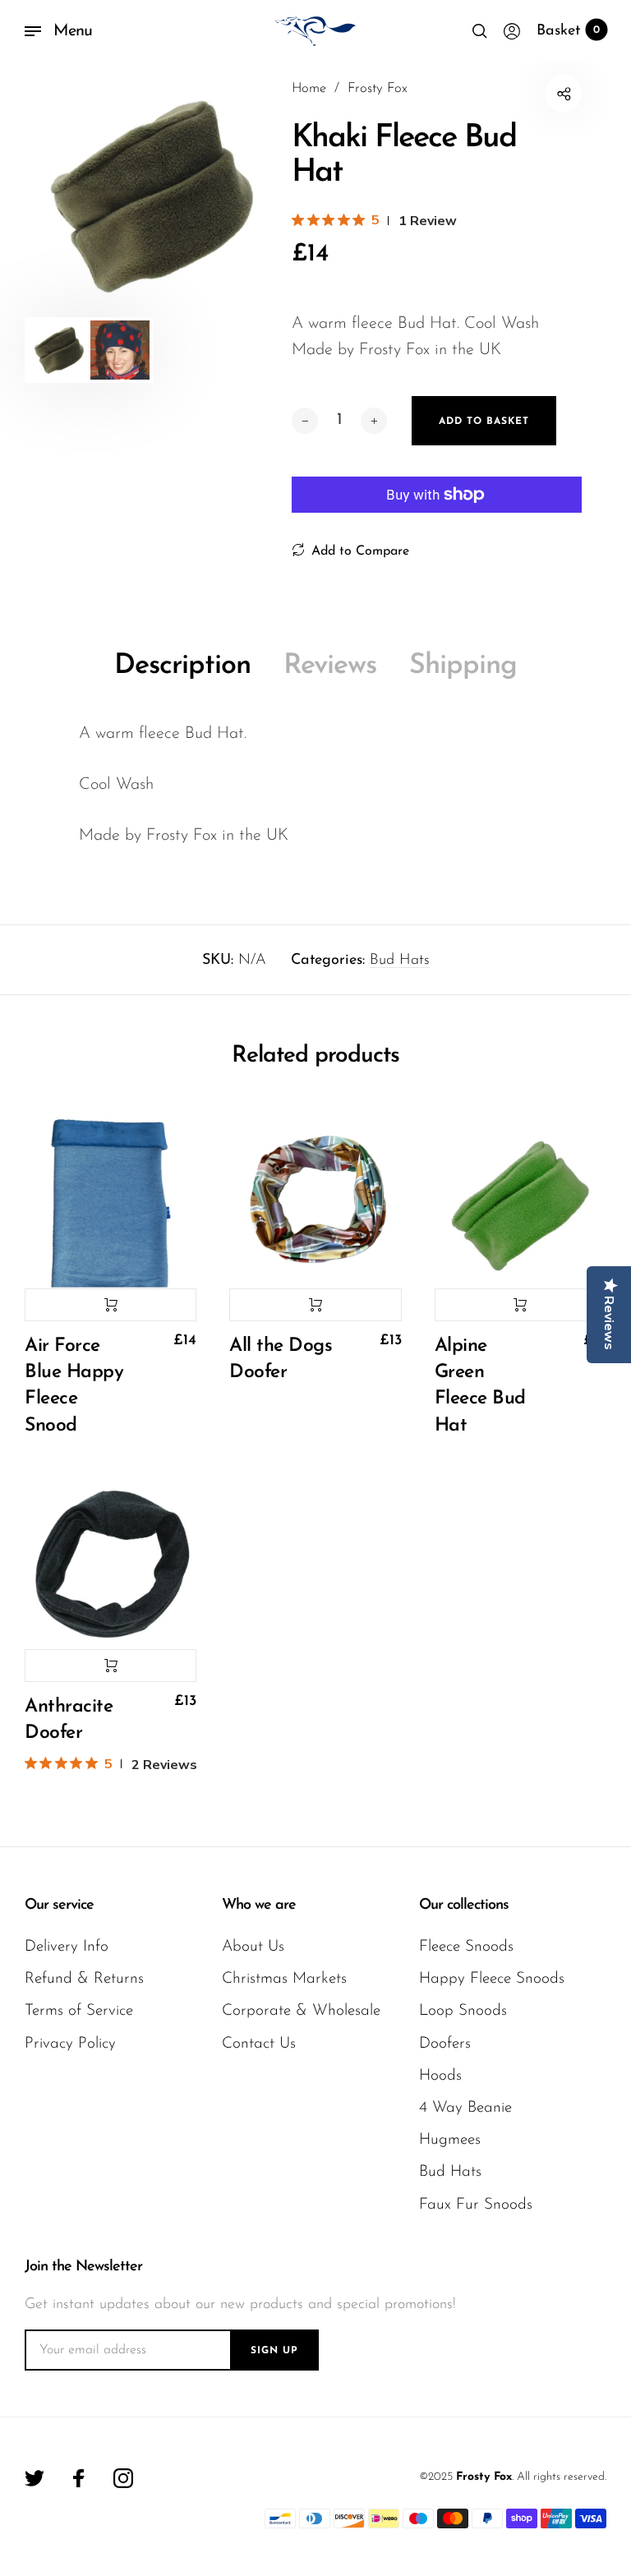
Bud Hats (400, 961)
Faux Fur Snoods (476, 2205)
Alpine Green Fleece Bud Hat (480, 1386)
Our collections (464, 1906)
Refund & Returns (84, 1979)
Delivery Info (67, 1947)
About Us (253, 1947)
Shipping (463, 666)
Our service (59, 1906)
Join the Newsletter (83, 2267)
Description (182, 666)
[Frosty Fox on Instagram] (123, 2478)
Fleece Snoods (466, 1947)
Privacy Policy (70, 2044)
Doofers (445, 2044)
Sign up (274, 2351)
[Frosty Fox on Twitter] (35, 2478)
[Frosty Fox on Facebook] (79, 2478)
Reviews (330, 666)
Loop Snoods (463, 2011)
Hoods (440, 2076)
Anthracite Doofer (69, 1720)
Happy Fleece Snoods (492, 1979)
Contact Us (259, 2044)
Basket (568, 31)
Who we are (259, 1906)
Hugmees (450, 2140)
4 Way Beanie (465, 2108)
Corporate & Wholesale (301, 2011)
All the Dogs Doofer (281, 1359)
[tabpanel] (146, 196)
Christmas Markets (284, 1979)
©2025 (436, 2477)
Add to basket (111, 1305)
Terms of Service (79, 2011)
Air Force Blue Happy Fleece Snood (74, 1386)
